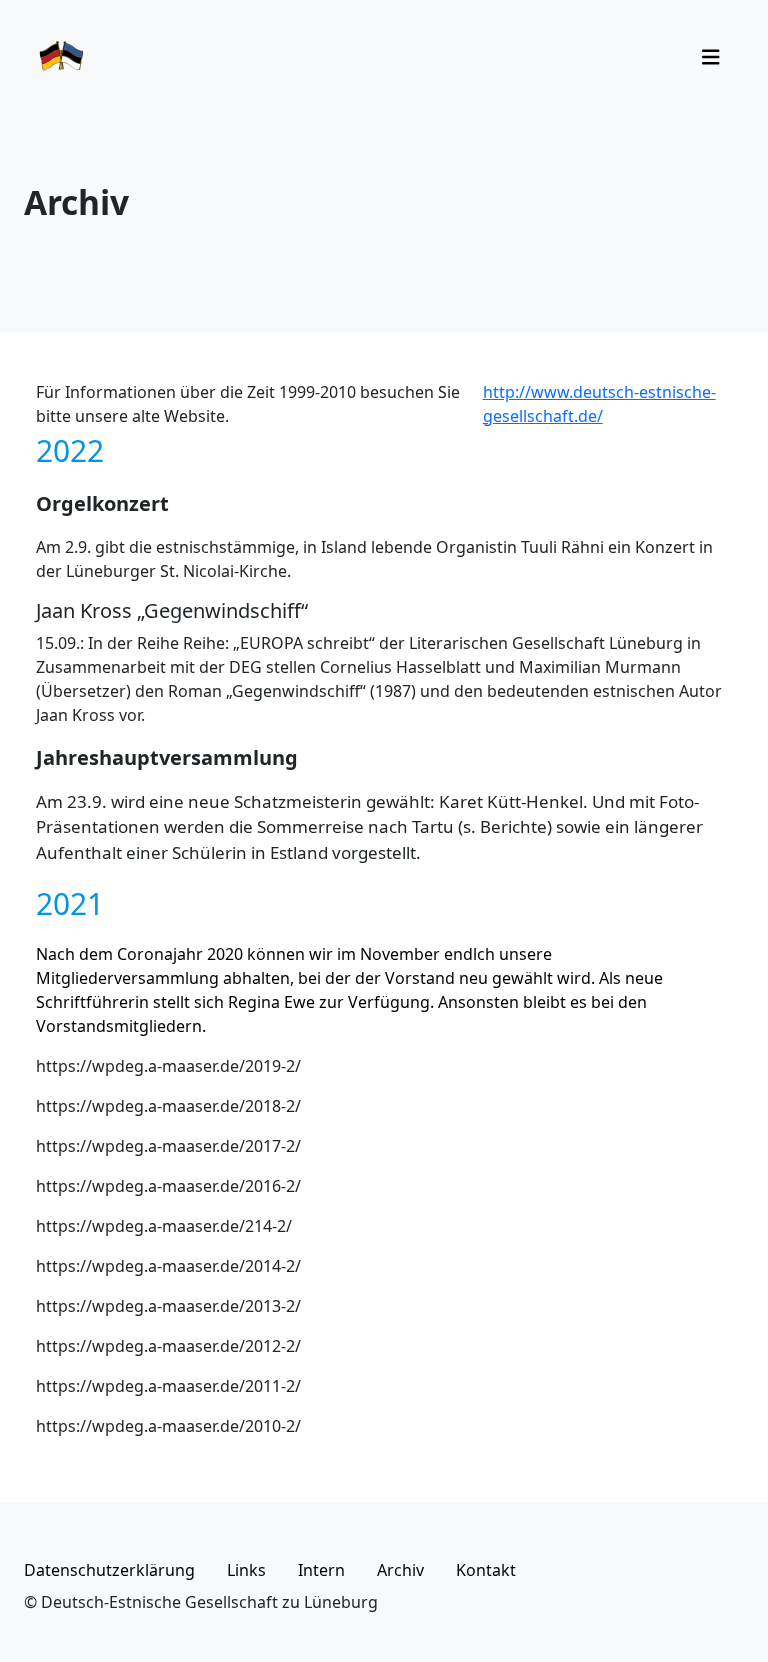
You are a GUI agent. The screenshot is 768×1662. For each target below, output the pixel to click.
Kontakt (486, 1570)
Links (246, 1570)
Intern (321, 1570)
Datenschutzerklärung (109, 1570)
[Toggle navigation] (711, 57)
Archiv (400, 1570)
